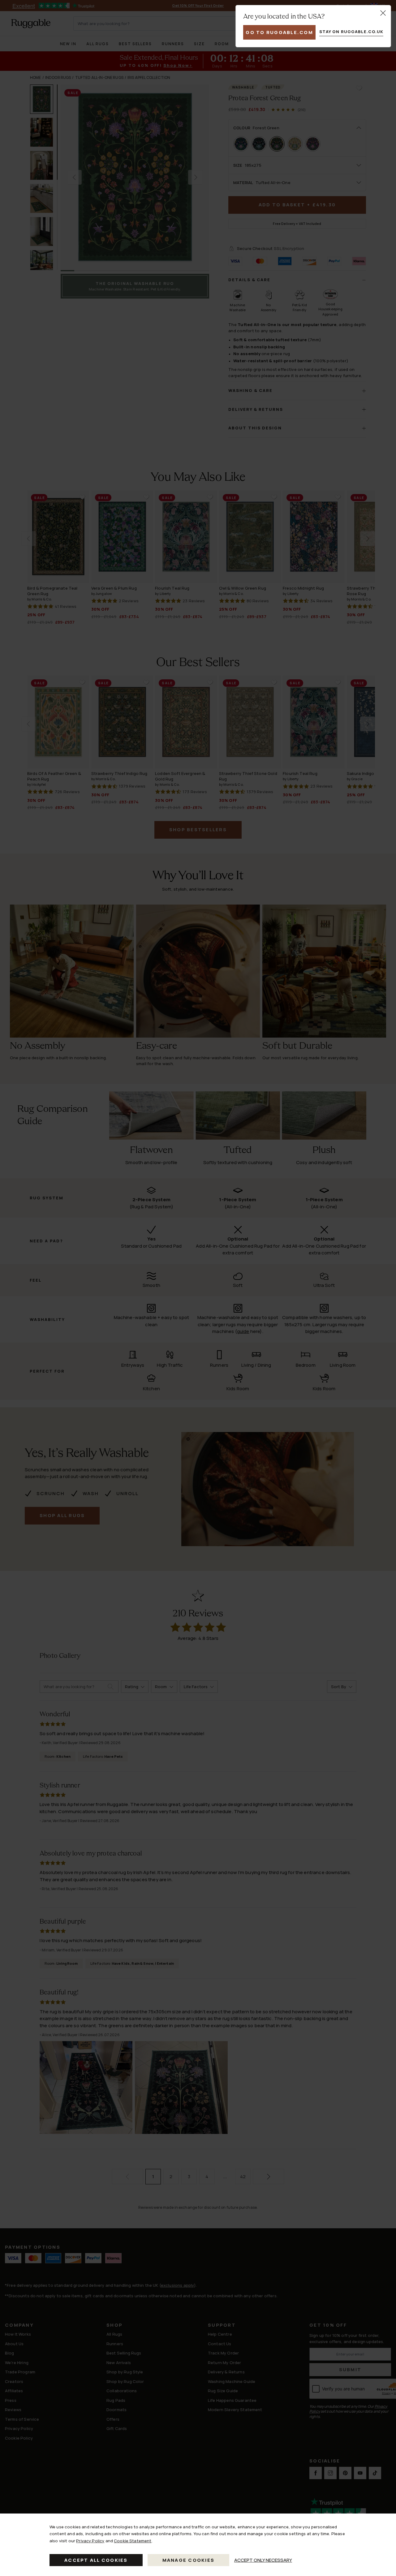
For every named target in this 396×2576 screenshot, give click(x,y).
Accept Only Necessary (263, 2560)
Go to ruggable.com (279, 32)
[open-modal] (383, 13)
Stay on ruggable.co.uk (351, 32)
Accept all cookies (96, 2560)
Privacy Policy (90, 2541)
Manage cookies (189, 2560)
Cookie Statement (133, 2541)
